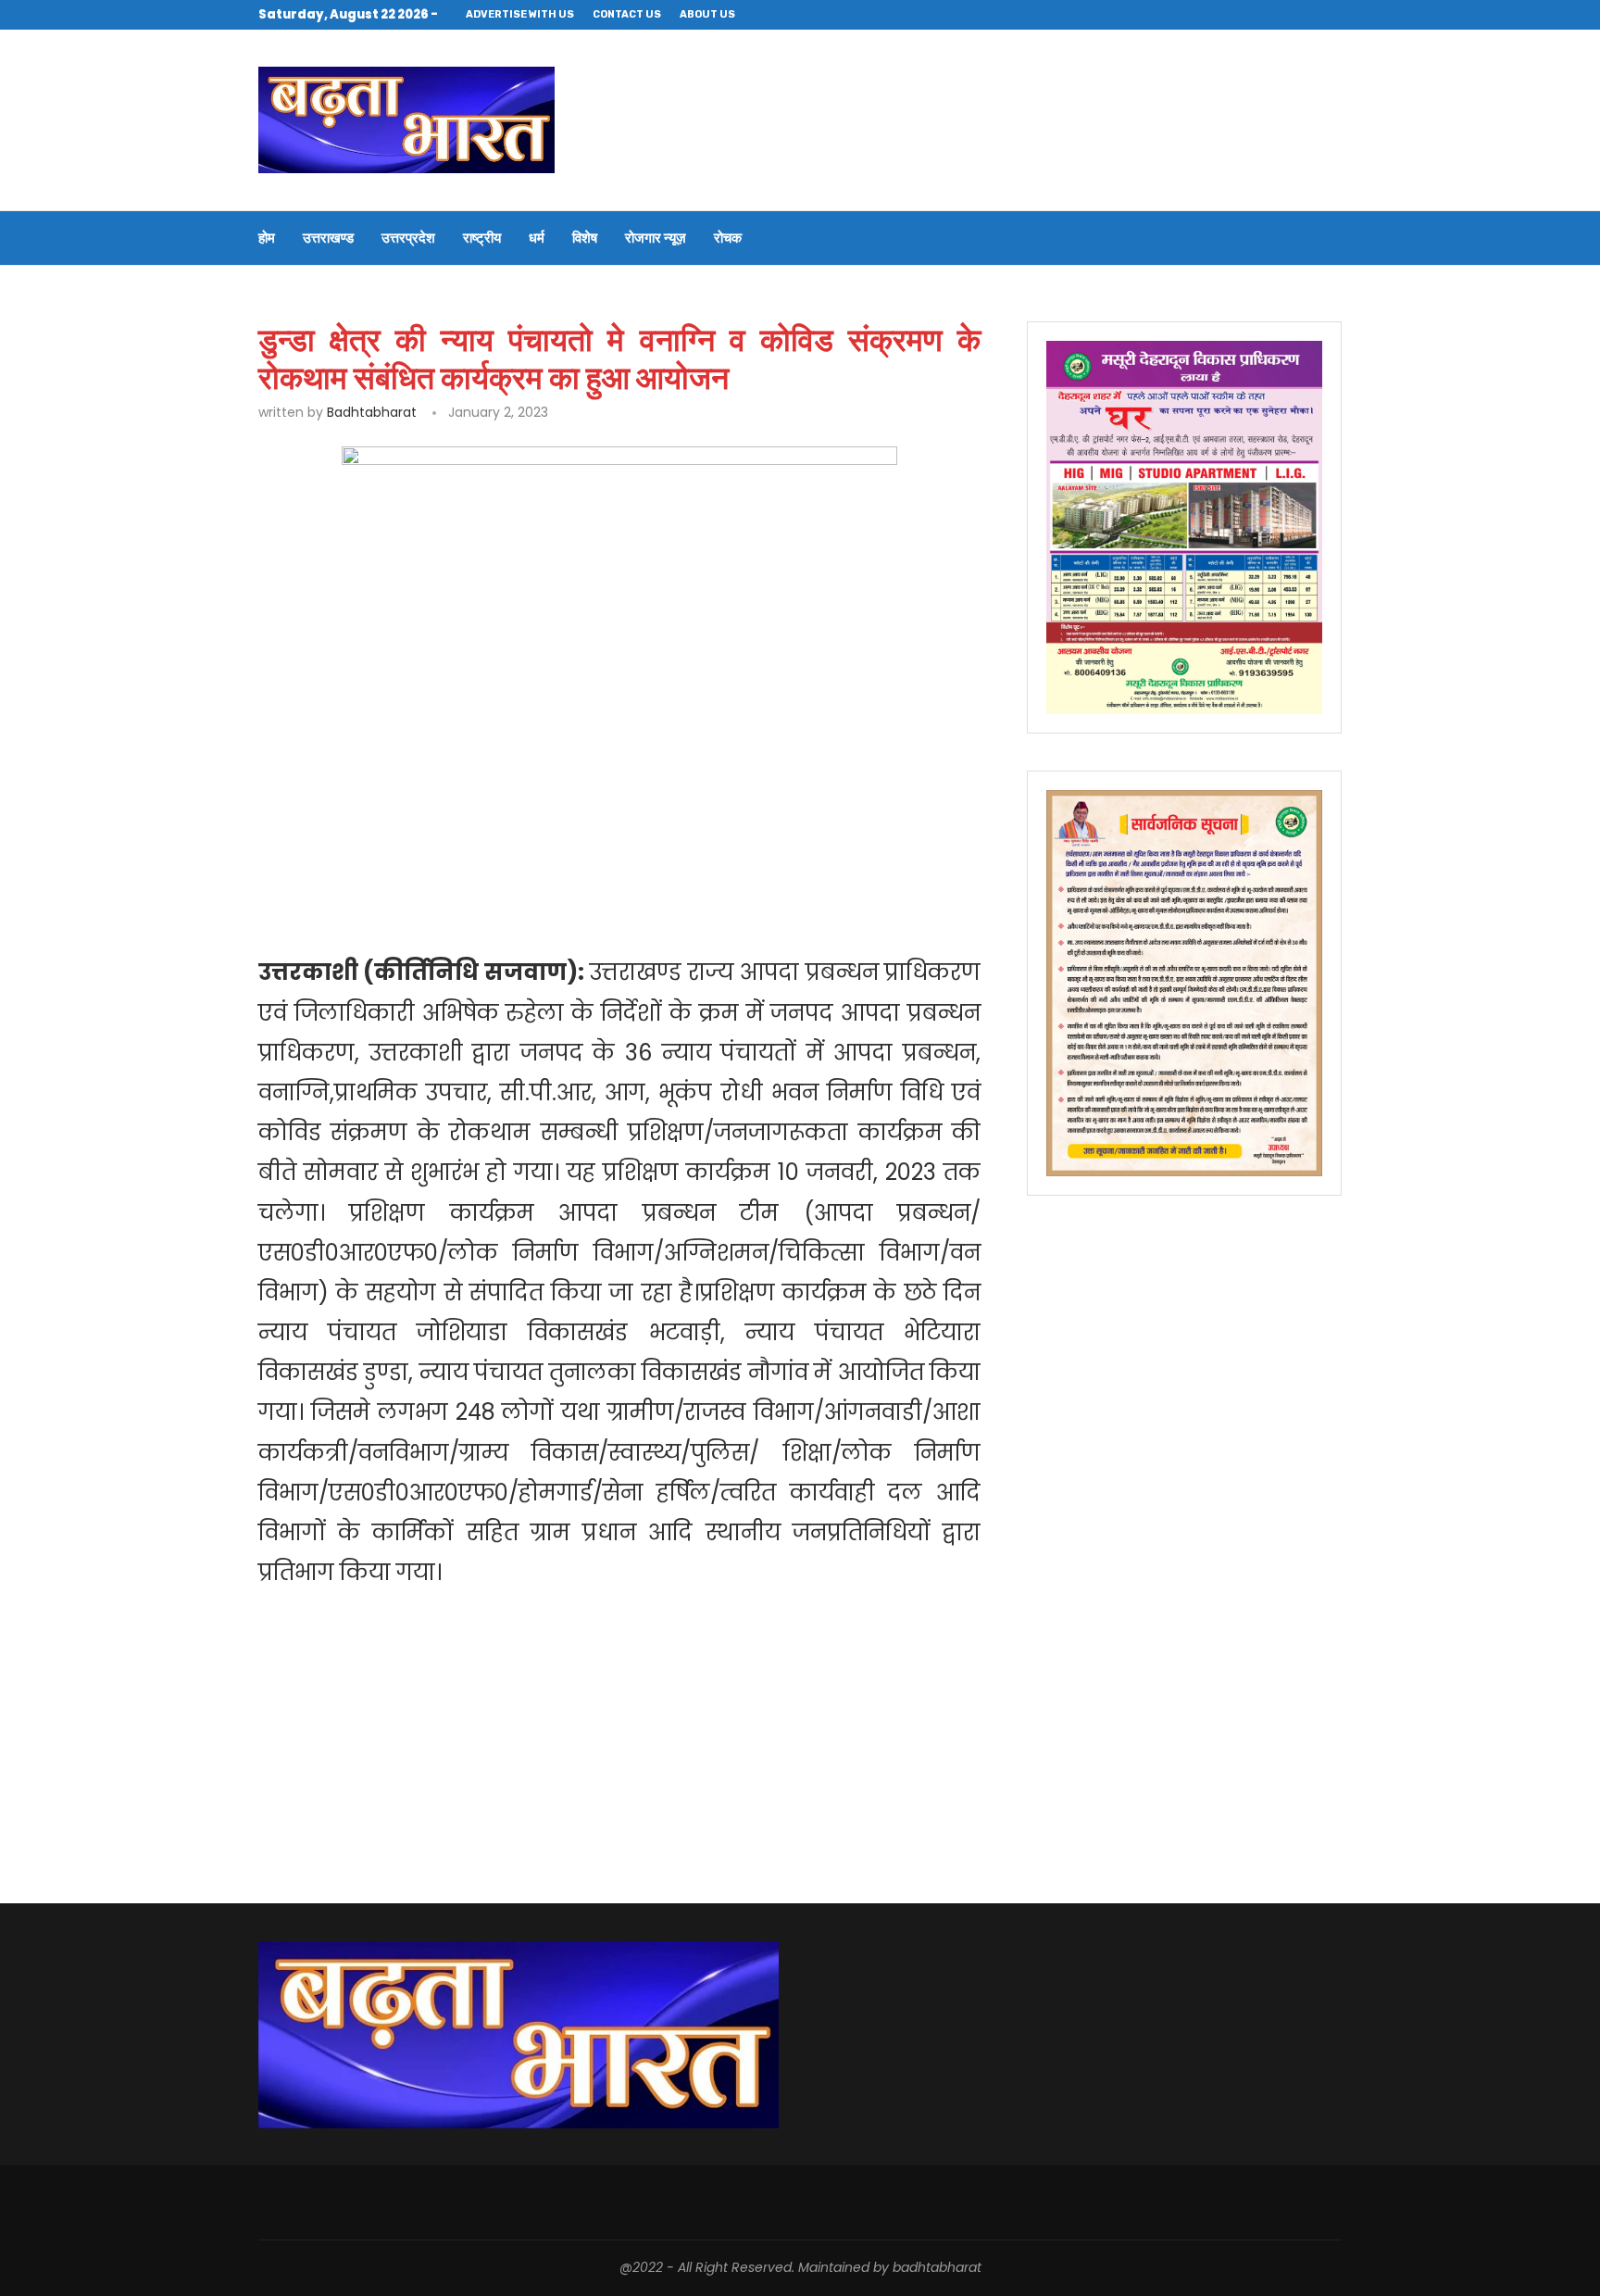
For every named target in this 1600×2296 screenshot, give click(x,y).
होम (267, 238)
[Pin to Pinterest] (510, 856)
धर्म (537, 238)
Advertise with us (520, 14)
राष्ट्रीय (482, 238)
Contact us (627, 14)
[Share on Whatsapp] (552, 856)
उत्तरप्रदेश (408, 238)
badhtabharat (372, 412)
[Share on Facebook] (427, 856)
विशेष (585, 238)
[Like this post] (385, 856)
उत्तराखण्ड (328, 238)
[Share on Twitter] (469, 856)
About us (707, 14)
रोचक (728, 238)
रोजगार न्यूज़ (656, 238)
